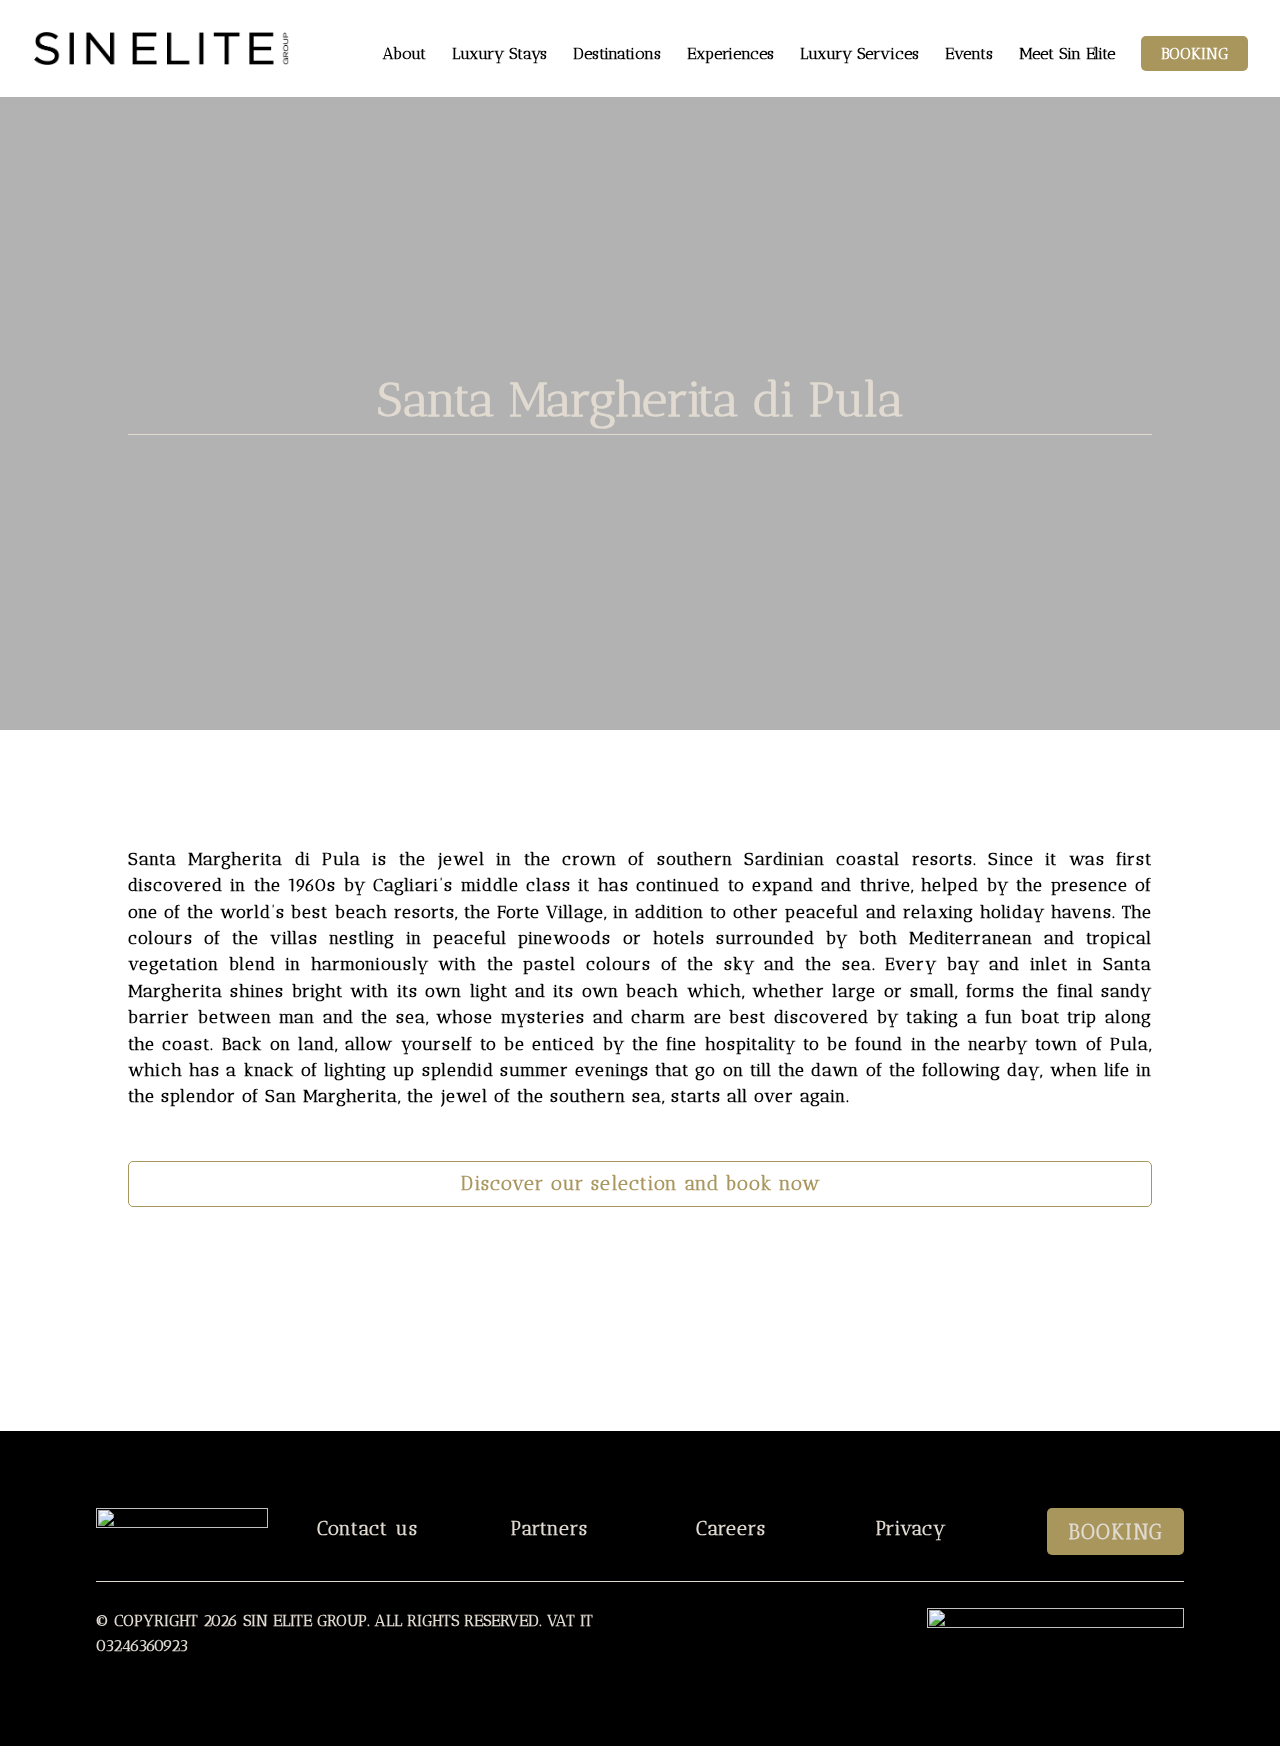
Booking (1194, 53)
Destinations (617, 55)
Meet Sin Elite (1067, 55)
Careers (731, 1528)
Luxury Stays (499, 55)
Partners (549, 1528)
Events (969, 55)
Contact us (367, 1528)
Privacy (911, 1528)
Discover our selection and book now (640, 1183)
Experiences (730, 55)
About (404, 55)
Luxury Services (859, 55)
